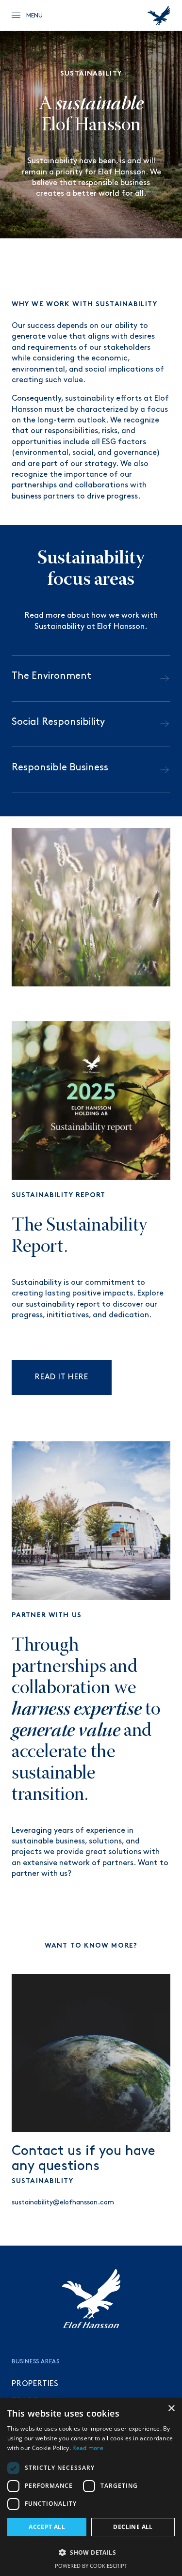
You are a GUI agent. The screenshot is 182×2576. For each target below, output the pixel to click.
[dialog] (91, 2487)
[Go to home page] (159, 16)
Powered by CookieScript (91, 2566)
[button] (91, 2552)
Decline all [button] (133, 2527)
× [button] (171, 2409)
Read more (88, 2448)
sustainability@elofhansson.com (63, 2202)
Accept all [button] (47, 2527)
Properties (35, 2384)
